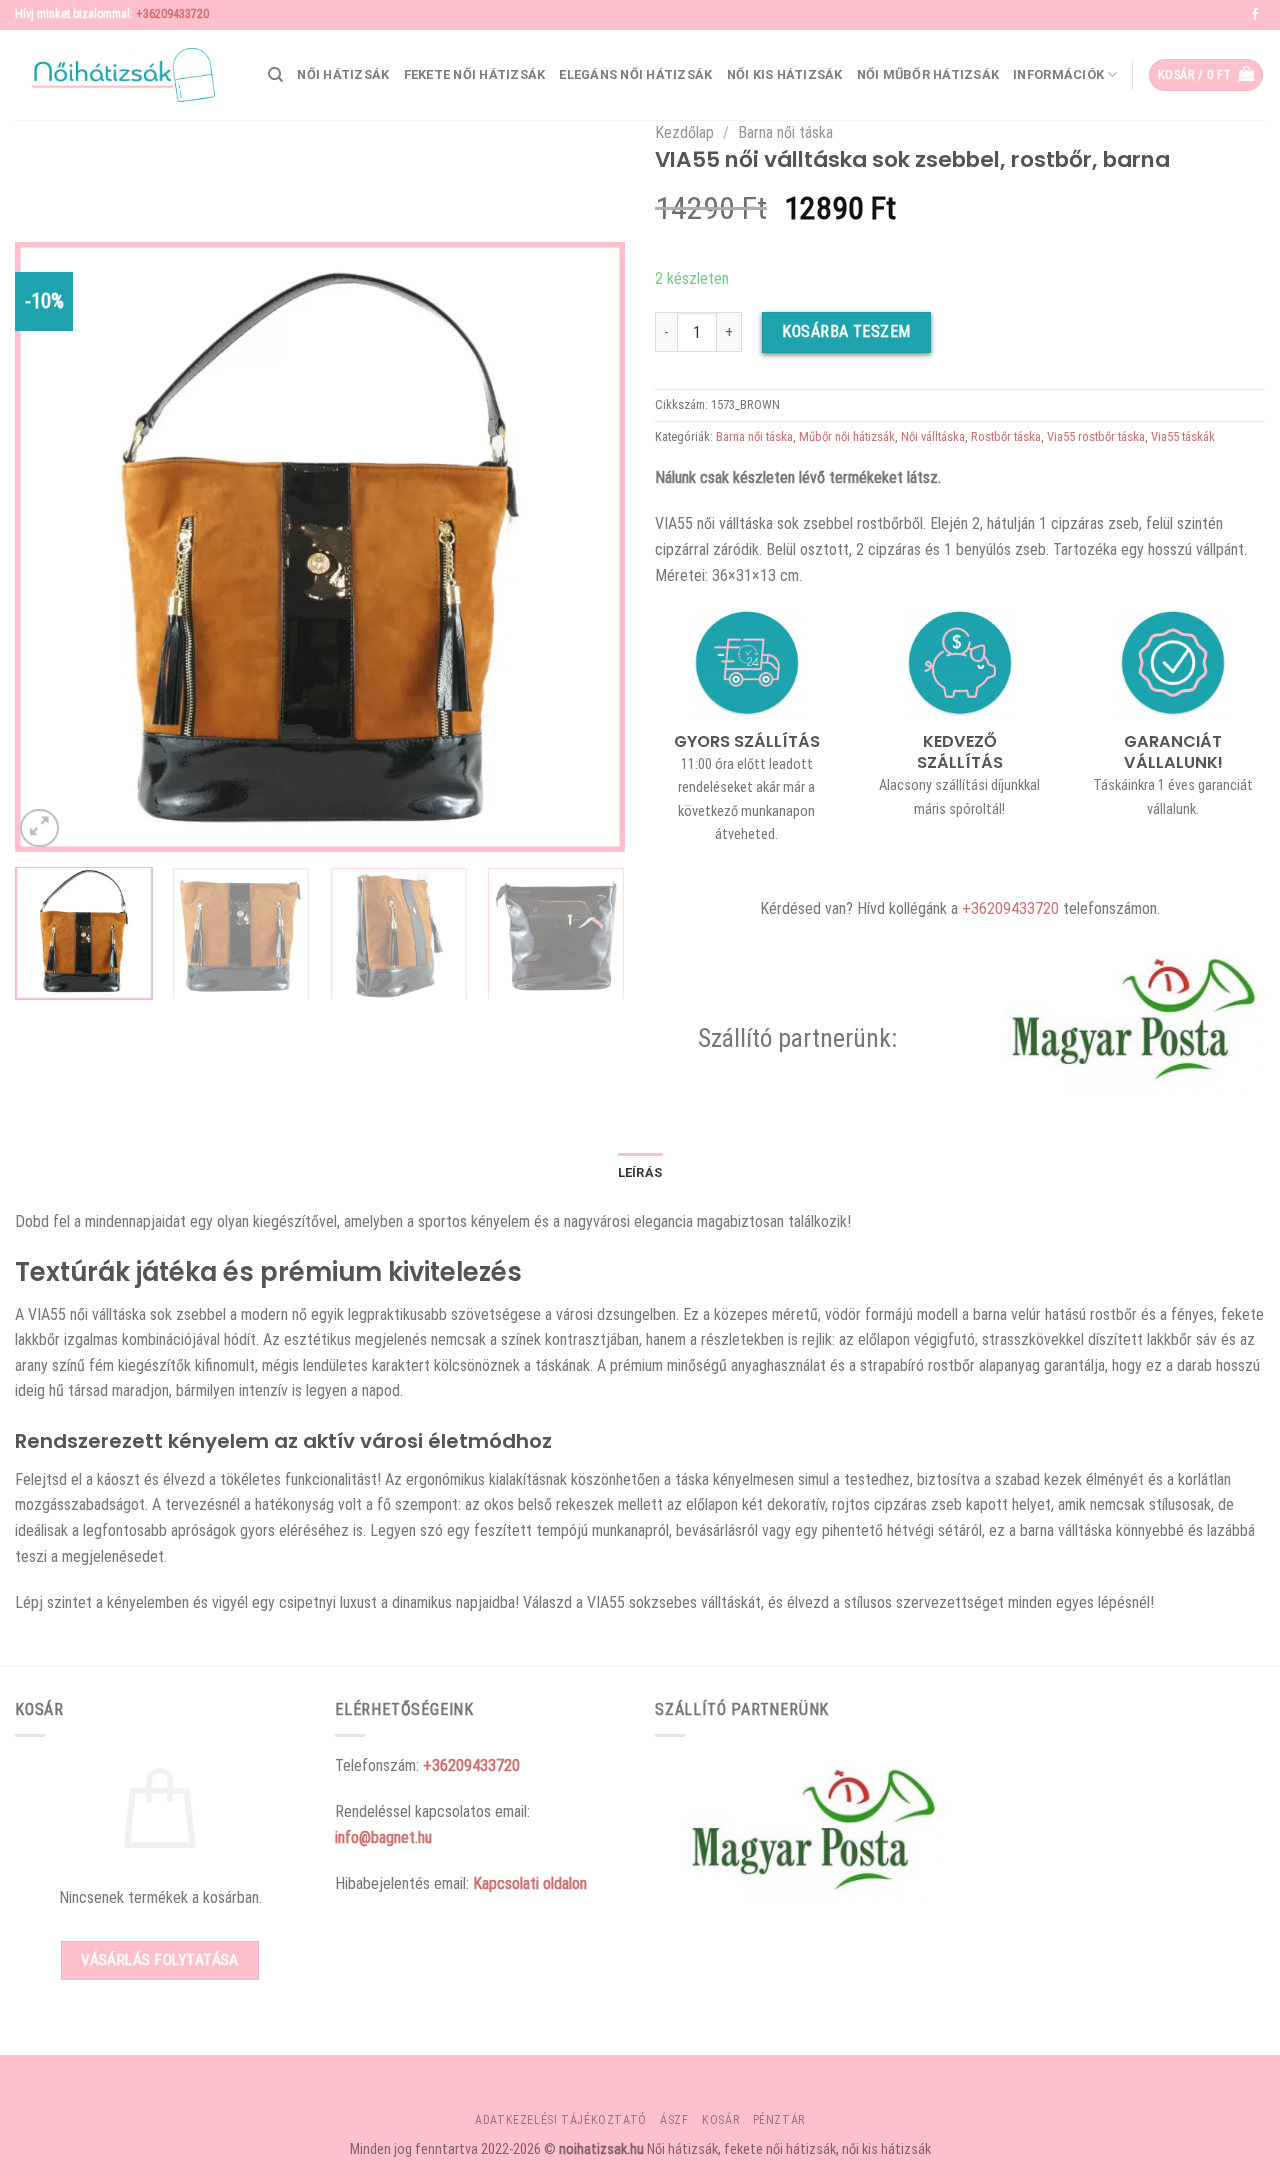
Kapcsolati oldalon (530, 1883)
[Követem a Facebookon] (1255, 15)
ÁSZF (674, 2120)
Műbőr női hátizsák (847, 436)
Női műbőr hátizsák (928, 74)
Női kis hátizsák (785, 74)
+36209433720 (172, 14)
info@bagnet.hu (383, 1837)
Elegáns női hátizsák (635, 74)
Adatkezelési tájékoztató (561, 2120)
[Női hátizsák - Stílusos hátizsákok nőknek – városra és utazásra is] (115, 75)
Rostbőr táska (1006, 436)
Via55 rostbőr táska (1096, 436)
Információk (1058, 74)
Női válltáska (933, 436)
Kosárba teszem (846, 331)
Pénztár (779, 2120)
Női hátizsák (343, 74)
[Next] (588, 547)
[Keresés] (275, 75)
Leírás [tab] (640, 1172)
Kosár (720, 2120)
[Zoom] (39, 828)
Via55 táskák (1183, 436)
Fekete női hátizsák (475, 74)
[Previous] (52, 547)
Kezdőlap (684, 132)
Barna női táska (785, 132)
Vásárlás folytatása (160, 1960)
